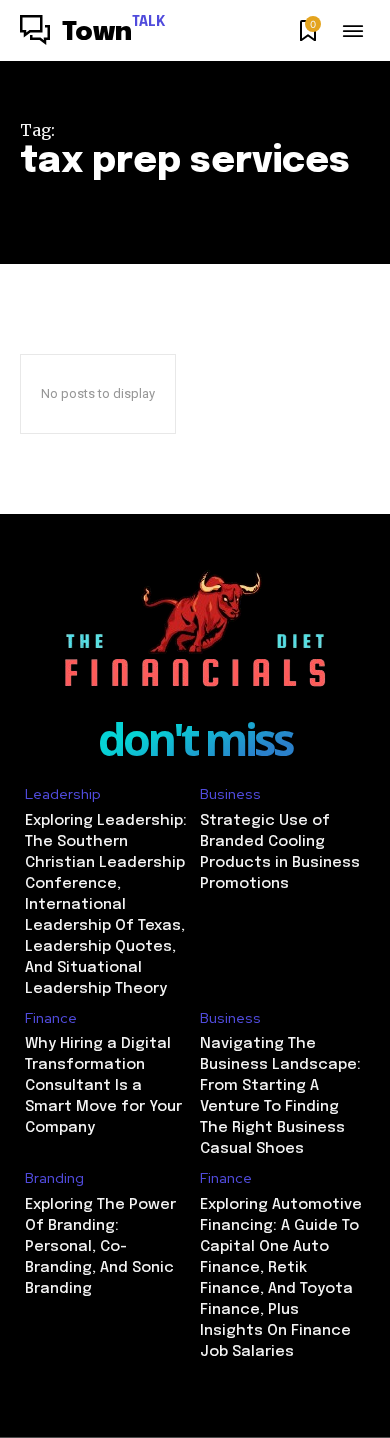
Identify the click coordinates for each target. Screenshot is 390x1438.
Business (230, 794)
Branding (54, 1178)
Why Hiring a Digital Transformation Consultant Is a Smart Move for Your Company (103, 1086)
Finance (51, 1018)
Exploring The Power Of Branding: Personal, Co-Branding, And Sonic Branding (100, 1247)
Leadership (63, 794)
